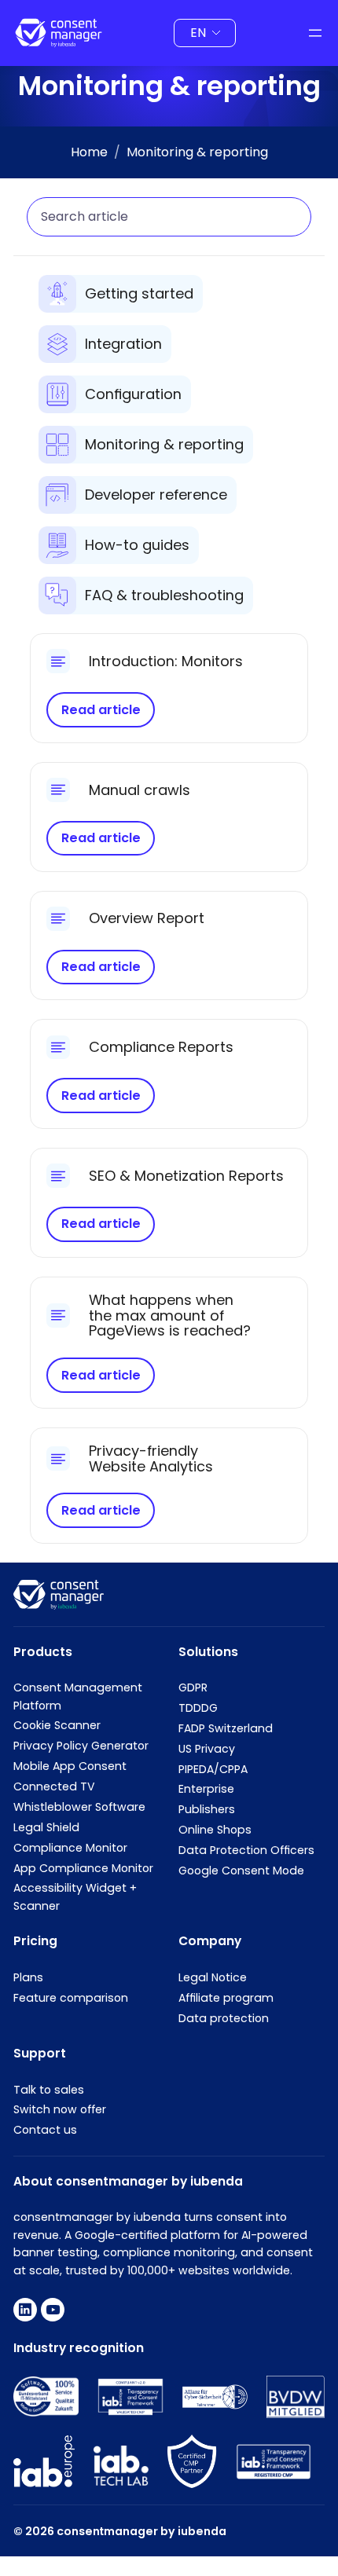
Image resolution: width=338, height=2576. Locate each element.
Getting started (139, 293)
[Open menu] (315, 33)
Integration (123, 344)
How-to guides (137, 545)
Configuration (133, 394)
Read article (101, 710)
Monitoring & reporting (164, 444)
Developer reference (156, 495)
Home (89, 152)
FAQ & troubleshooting (164, 595)
